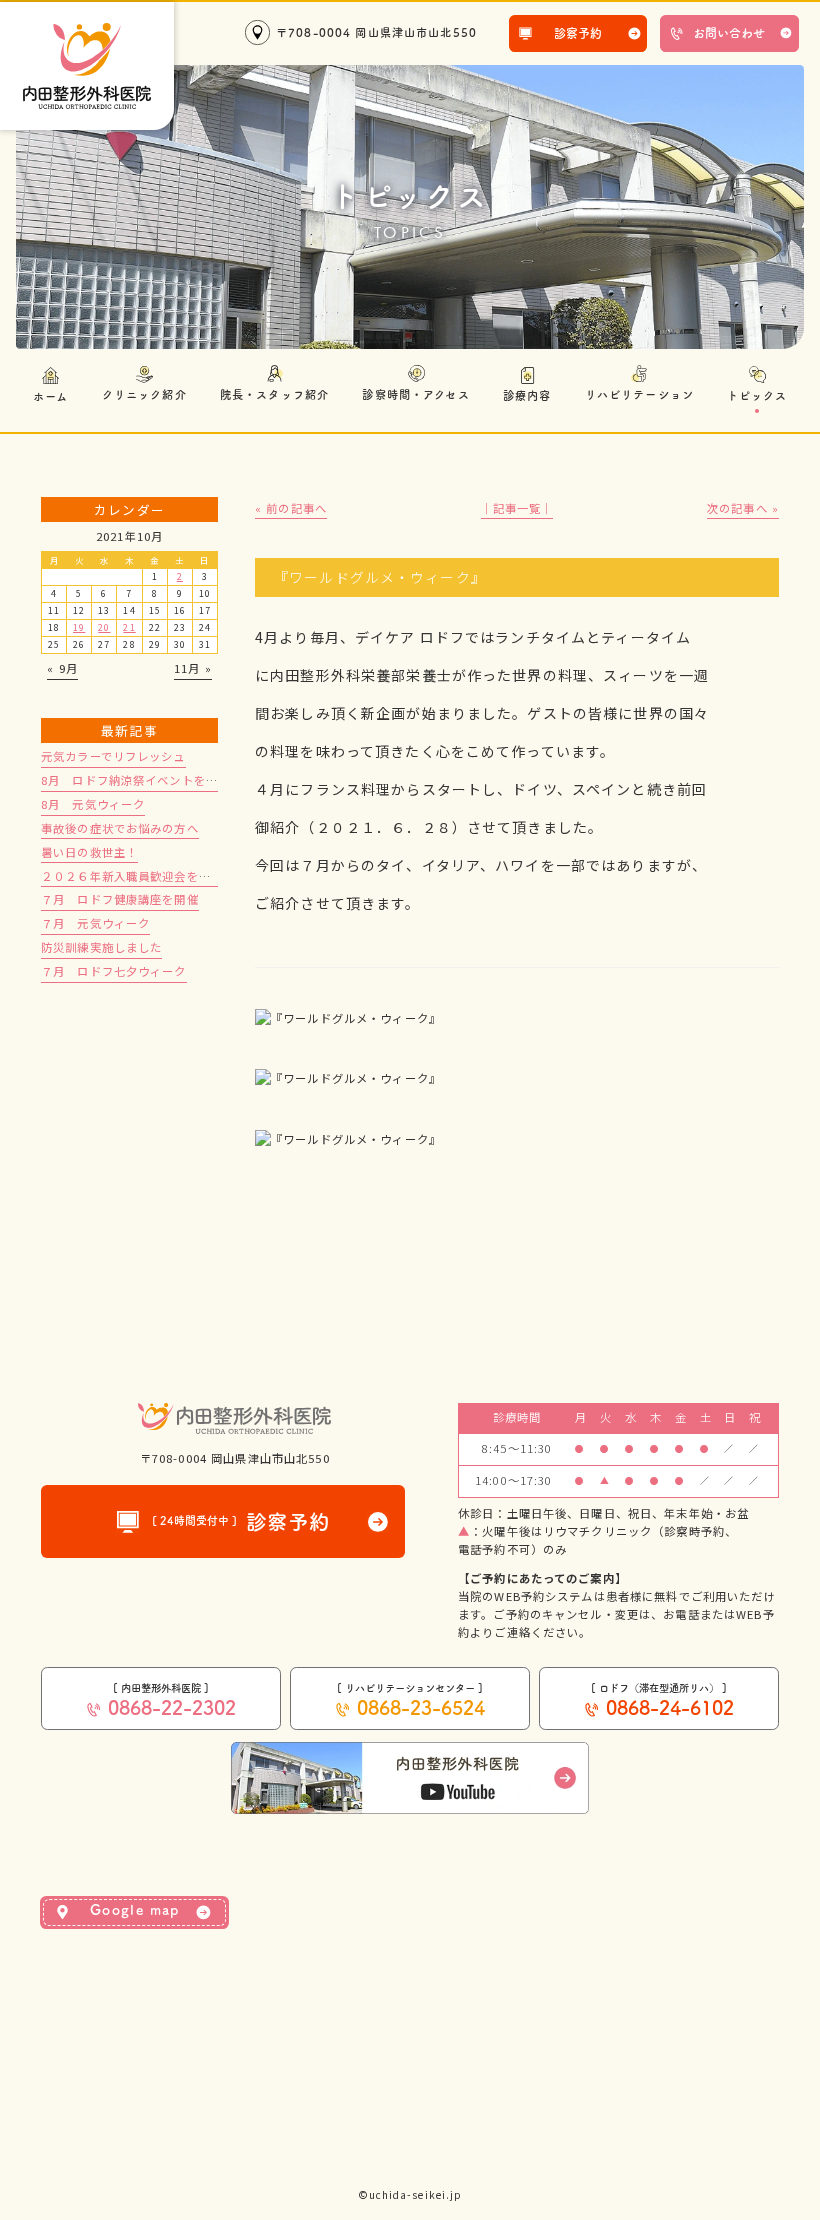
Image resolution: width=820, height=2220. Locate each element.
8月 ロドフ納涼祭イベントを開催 (135, 780)
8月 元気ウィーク (93, 804)
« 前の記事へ (291, 508)
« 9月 (62, 668)
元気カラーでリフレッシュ (113, 756)
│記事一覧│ (517, 508)
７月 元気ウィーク (95, 923)
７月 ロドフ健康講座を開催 (120, 899)
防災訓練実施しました (101, 947)
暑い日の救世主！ (89, 852)
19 (79, 627)
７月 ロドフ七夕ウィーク (114, 971)
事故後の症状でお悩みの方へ (120, 828)
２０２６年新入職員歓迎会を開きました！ (156, 876)
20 (104, 627)
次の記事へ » (743, 508)
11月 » (193, 668)
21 (129, 627)
